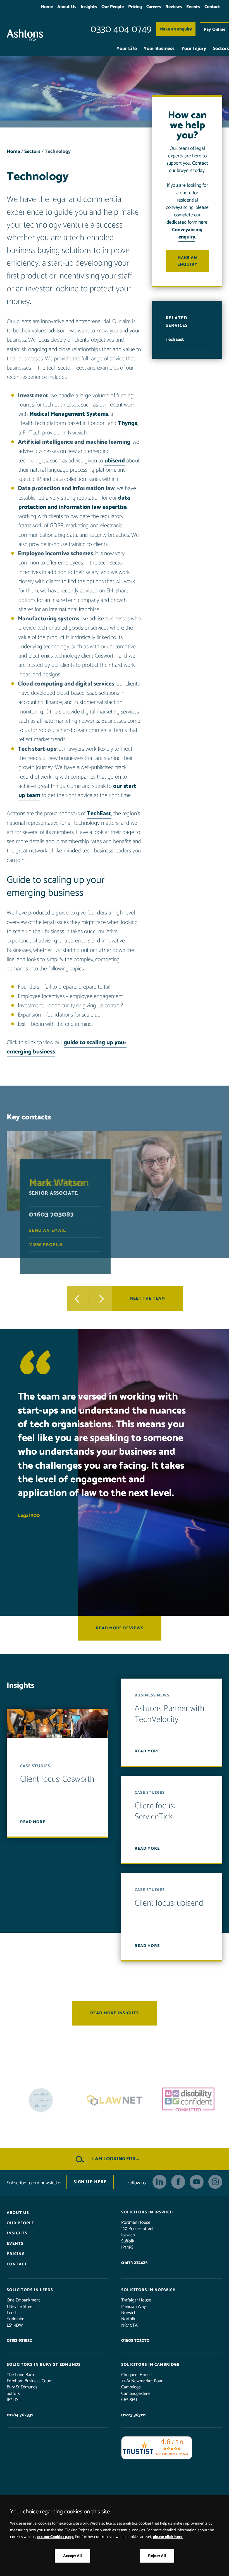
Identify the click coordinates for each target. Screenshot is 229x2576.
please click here (168, 2537)
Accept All (72, 2556)
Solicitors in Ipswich (147, 2212)
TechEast (99, 814)
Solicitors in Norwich (149, 2290)
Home (47, 7)
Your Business (159, 49)
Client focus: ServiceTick (155, 1812)
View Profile (46, 1245)
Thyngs (127, 423)
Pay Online (214, 29)
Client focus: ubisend (169, 1903)
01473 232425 (134, 2263)
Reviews (174, 7)
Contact (212, 7)
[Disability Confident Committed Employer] (115, 2100)
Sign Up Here (90, 2182)
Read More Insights (115, 2013)
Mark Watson (59, 1183)
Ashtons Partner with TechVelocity (170, 1714)
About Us (67, 7)
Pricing (135, 7)
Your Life (127, 49)
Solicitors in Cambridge (150, 2365)
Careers (154, 7)
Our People (113, 7)
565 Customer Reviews (172, 2454)
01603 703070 (135, 2341)
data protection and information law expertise (74, 503)
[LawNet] (41, 2100)
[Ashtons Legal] (25, 35)
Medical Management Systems (69, 414)
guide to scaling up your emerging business (67, 1047)
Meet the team (147, 1299)
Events (193, 7)
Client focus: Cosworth (57, 1779)
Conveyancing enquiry (187, 234)
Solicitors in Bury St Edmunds (44, 2365)
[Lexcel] (188, 2100)
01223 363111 (133, 2415)
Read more (33, 1822)
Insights (89, 7)
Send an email (47, 1231)
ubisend (115, 461)
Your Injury (194, 49)
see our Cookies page (55, 2537)
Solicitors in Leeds (30, 2290)
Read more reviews (120, 1628)
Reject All (157, 2556)
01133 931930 (20, 2341)
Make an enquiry (176, 29)
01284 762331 (20, 2415)
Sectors (221, 49)
